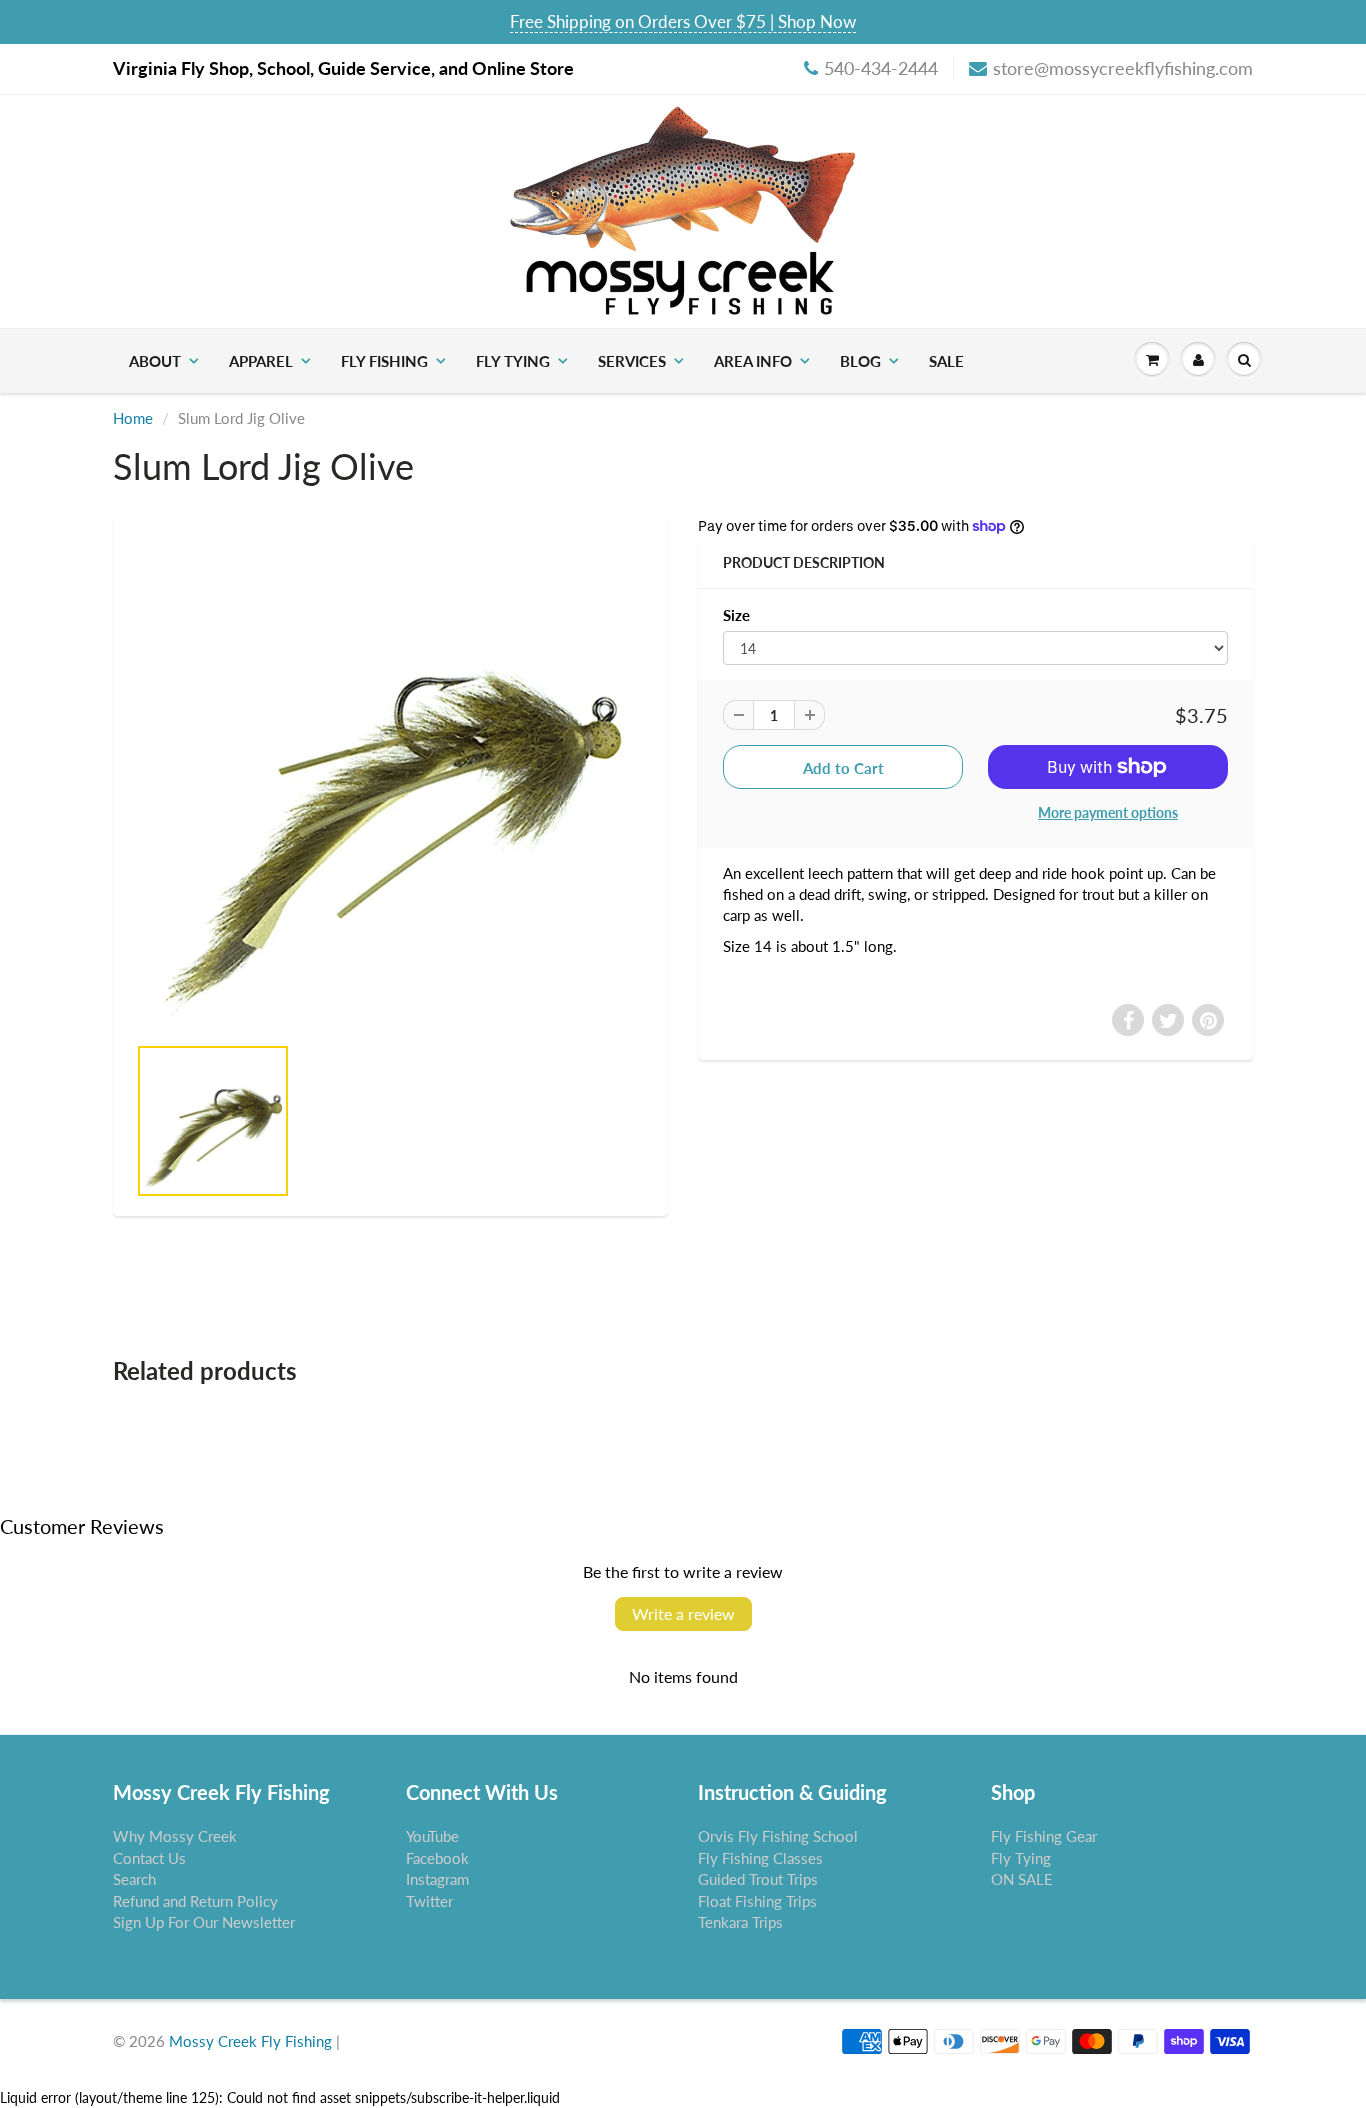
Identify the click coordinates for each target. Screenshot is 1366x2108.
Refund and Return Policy (195, 1901)
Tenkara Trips (740, 1922)
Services (632, 361)
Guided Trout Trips (758, 1879)
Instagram (437, 1879)
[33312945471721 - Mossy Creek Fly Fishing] (390, 783)
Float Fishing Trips (757, 1901)
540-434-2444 (881, 68)
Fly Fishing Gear (1044, 1836)
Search (134, 1879)
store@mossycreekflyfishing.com (1123, 68)
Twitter (429, 1901)
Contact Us (149, 1858)
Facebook (437, 1858)
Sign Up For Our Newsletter (204, 1922)
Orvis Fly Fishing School (778, 1836)
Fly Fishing (384, 361)
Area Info (753, 361)
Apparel (261, 361)
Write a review (683, 1613)
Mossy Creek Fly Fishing (250, 2041)
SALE (946, 361)
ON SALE (1022, 1879)
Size (736, 615)
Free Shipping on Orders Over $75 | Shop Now (683, 21)
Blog (860, 361)
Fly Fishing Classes (760, 1858)
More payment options (1108, 812)
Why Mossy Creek (175, 1836)
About (155, 361)
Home (133, 418)
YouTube (432, 1836)
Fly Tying (513, 361)
